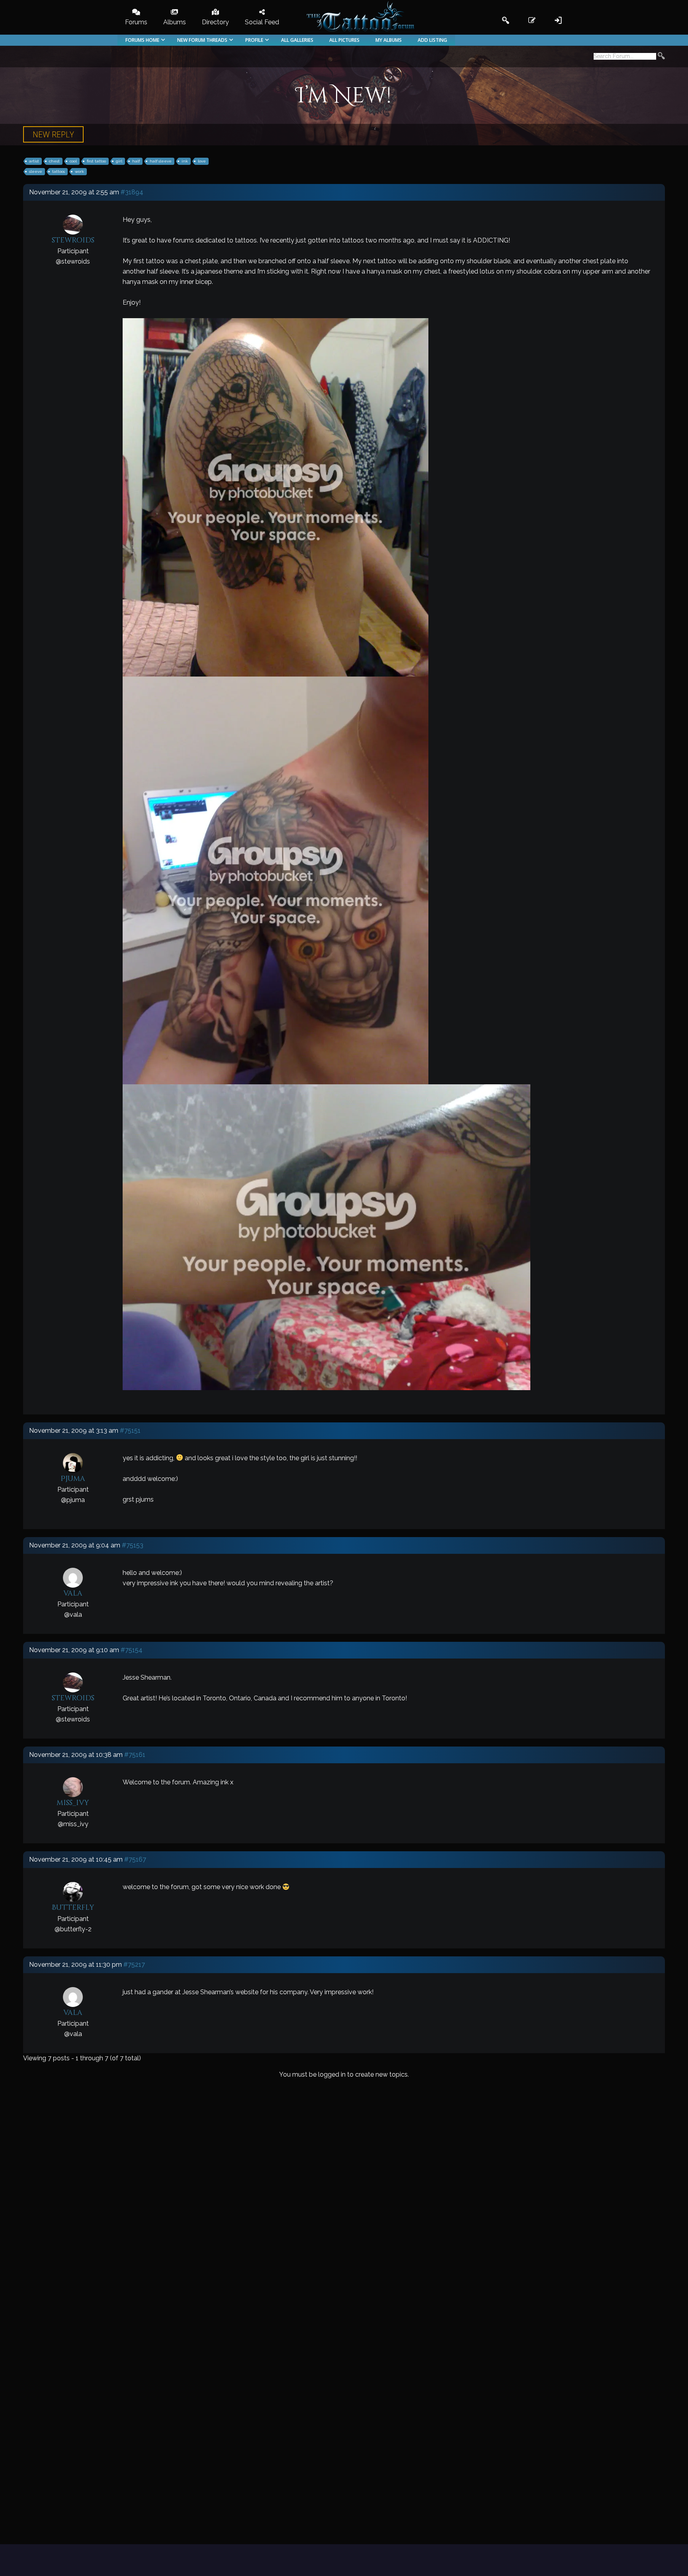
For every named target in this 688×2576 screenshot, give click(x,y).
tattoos (59, 171)
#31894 (132, 192)
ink (185, 161)
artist (34, 161)
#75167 (135, 1859)
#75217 (134, 1965)
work (79, 171)
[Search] (661, 57)
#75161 (135, 1755)
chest (54, 161)
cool (73, 161)
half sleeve (161, 161)
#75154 (132, 1650)
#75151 (130, 1431)
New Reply (53, 134)
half (136, 161)
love (202, 161)
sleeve (36, 171)
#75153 (133, 1545)
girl (119, 161)
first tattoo (96, 161)
